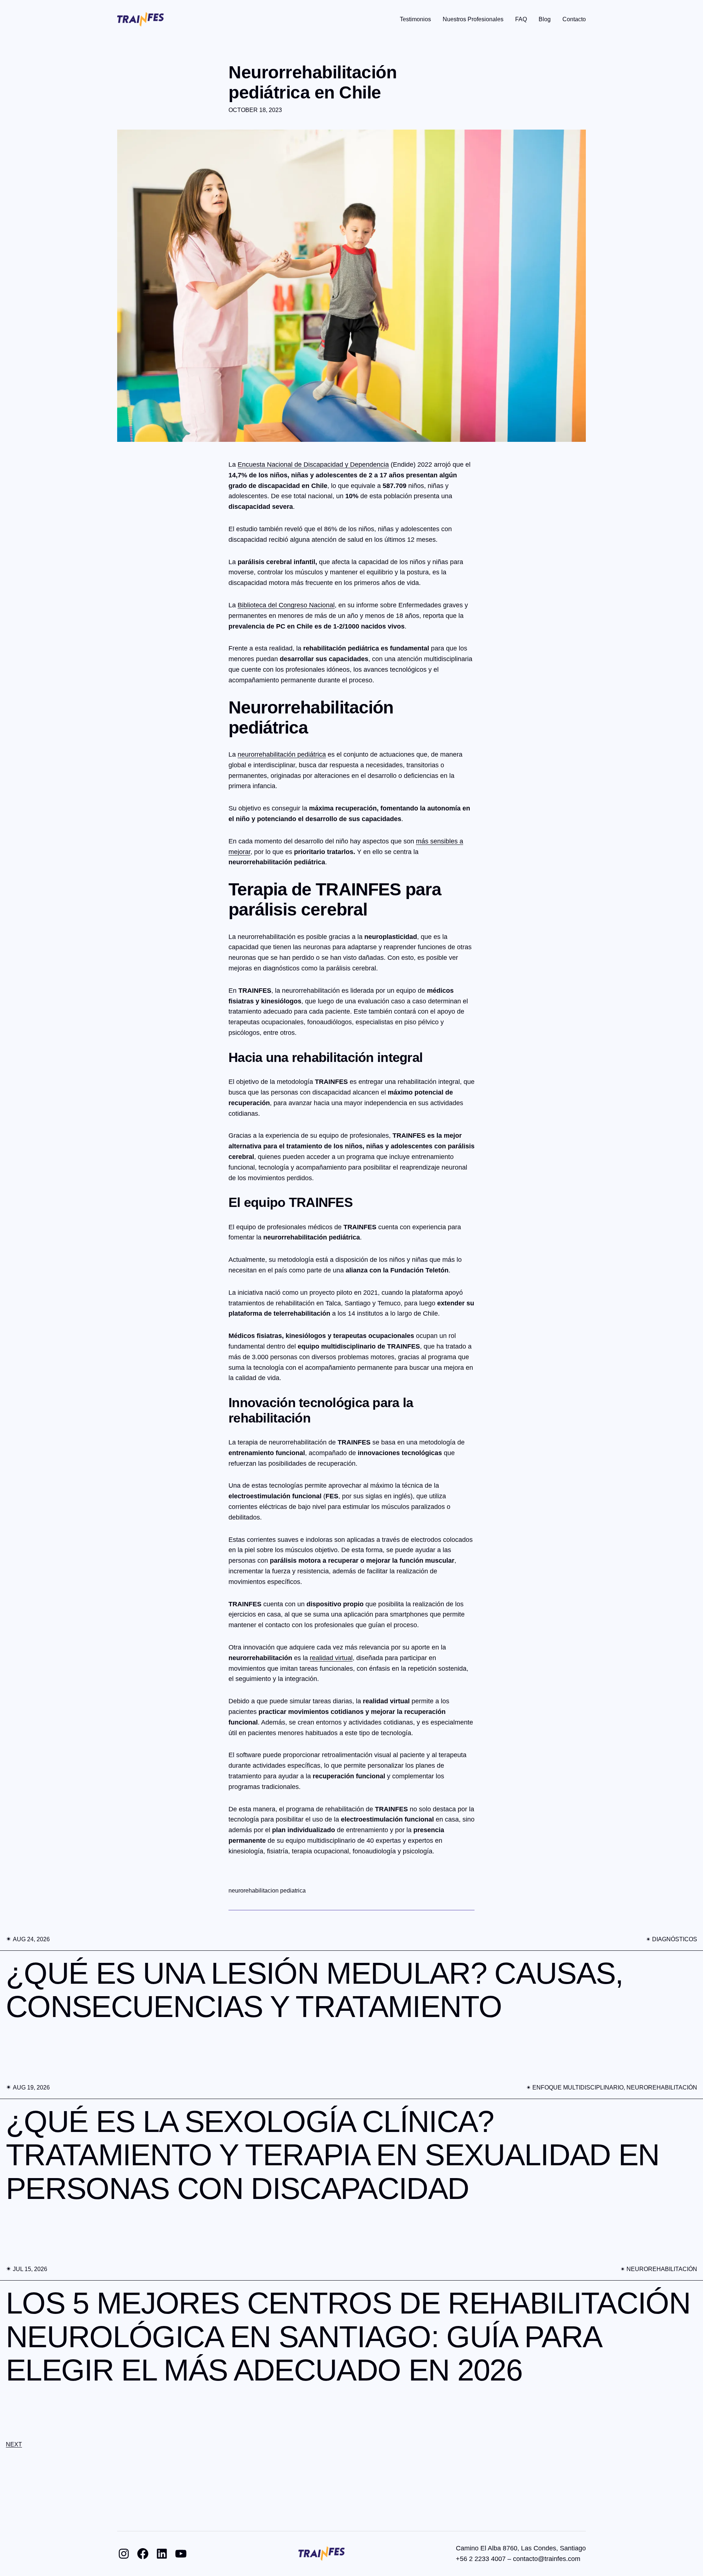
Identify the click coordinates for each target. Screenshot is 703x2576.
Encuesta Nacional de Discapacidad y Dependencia (313, 465)
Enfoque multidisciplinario (578, 2087)
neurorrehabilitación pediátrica (282, 754)
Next (14, 2444)
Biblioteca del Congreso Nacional (286, 605)
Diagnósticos (675, 1939)
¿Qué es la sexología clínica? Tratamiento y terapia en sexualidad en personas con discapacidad (333, 2155)
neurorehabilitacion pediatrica (267, 1891)
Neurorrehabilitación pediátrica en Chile (313, 82)
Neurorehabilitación (662, 2087)
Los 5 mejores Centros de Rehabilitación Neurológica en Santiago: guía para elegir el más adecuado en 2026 (348, 2337)
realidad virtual (331, 1658)
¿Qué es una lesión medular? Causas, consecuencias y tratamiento (315, 1990)
